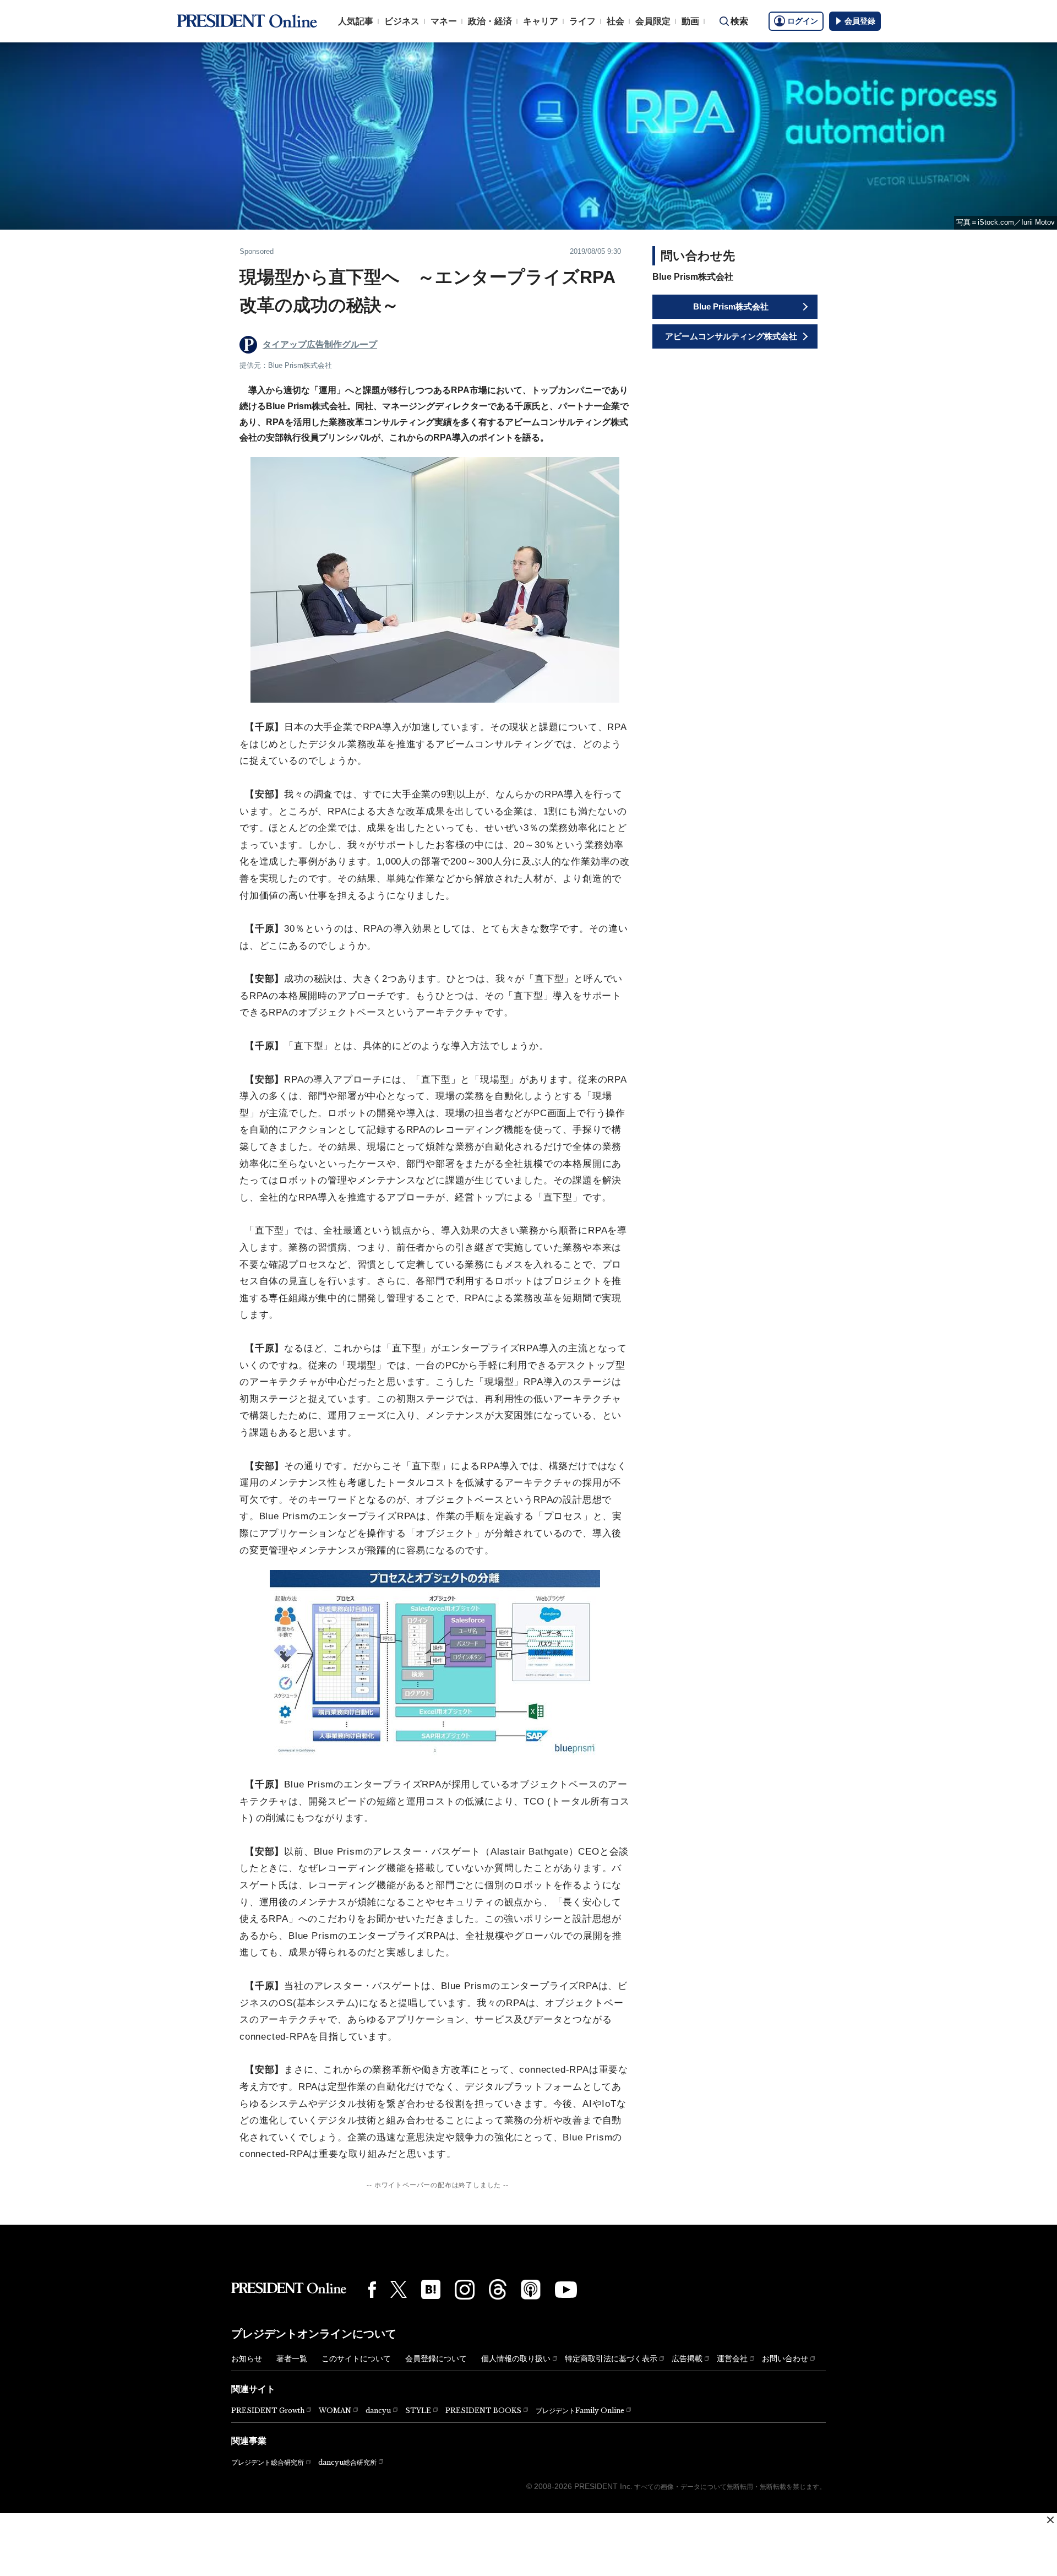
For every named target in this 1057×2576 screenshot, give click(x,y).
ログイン (803, 21)
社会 (615, 21)
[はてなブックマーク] (431, 2289)
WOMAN (335, 2411)
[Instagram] (465, 2290)
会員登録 (860, 21)
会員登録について (436, 2358)
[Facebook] (372, 2290)
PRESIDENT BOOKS (483, 2411)
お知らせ (247, 2358)
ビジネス (402, 21)
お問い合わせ (785, 2358)
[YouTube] (566, 2290)
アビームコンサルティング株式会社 (731, 336)
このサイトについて (356, 2358)
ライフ (582, 21)
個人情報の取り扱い (516, 2358)
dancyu (378, 2411)
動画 (690, 21)
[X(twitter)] (399, 2289)
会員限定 (653, 21)
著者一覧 (292, 2358)
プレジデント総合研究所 (268, 2463)
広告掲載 (687, 2358)
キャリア (541, 21)
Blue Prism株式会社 (731, 306)
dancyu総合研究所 (347, 2462)
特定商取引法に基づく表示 (611, 2358)
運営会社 (732, 2358)
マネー (444, 21)
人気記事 (356, 21)
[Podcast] (531, 2289)
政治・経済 (490, 21)
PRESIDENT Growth (268, 2411)
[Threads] (498, 2289)
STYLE (418, 2411)
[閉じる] (1050, 2520)
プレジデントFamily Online (580, 2411)
